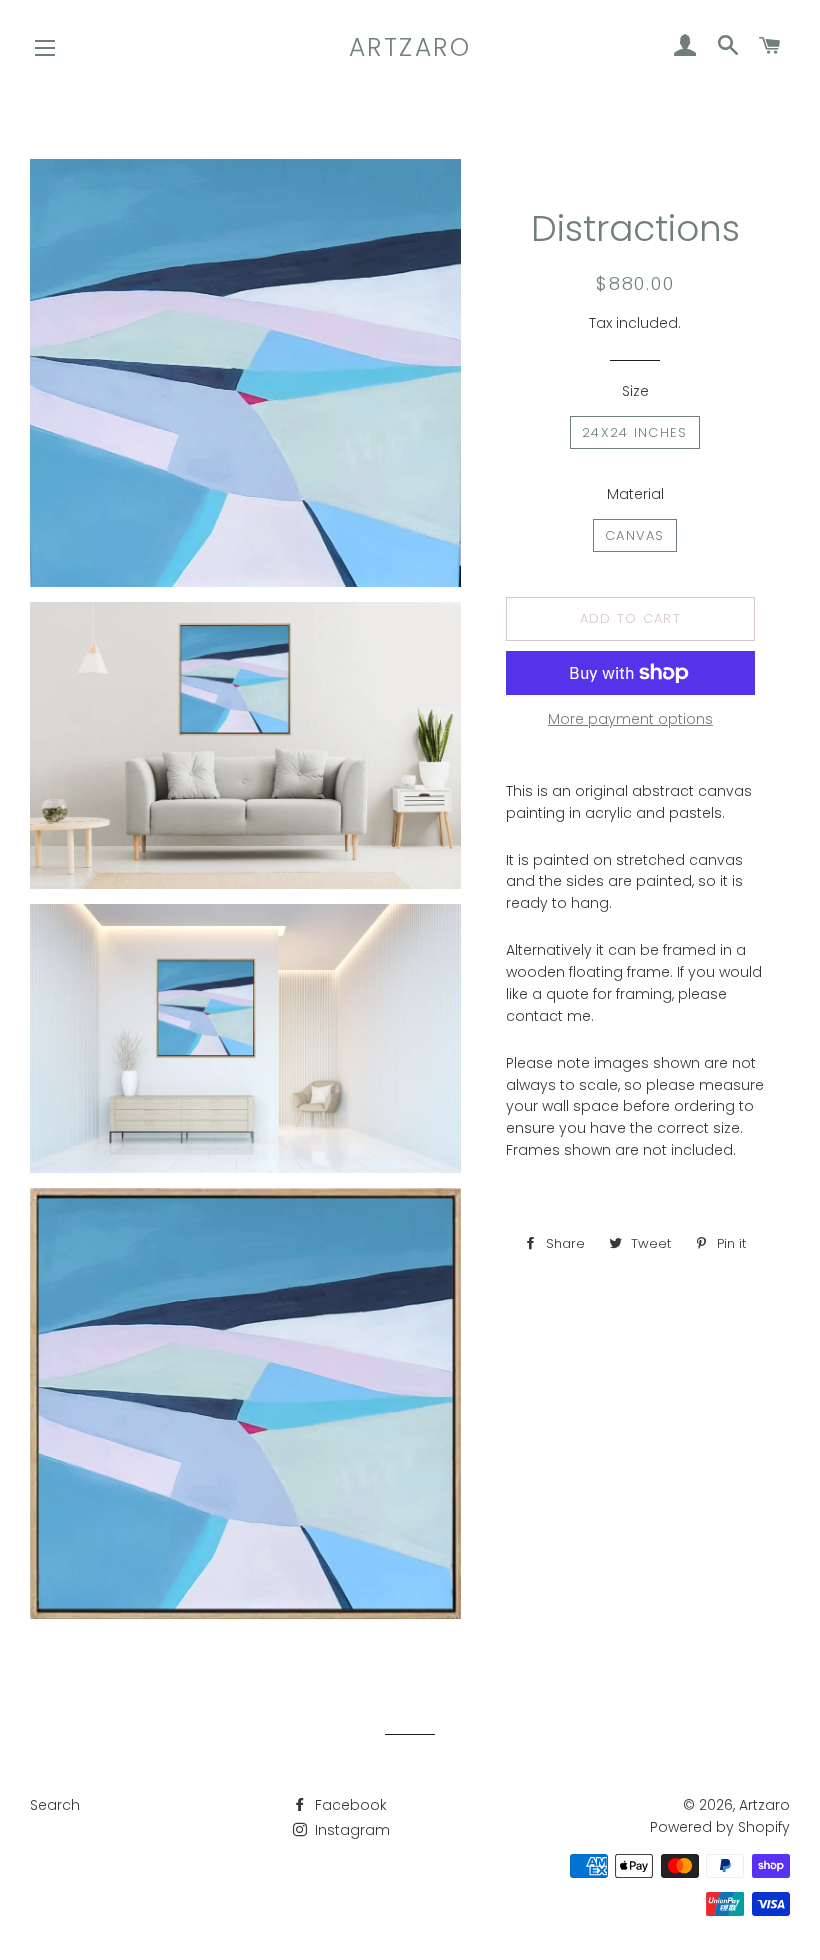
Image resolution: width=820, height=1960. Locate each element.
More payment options (630, 719)
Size (635, 391)
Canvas (635, 535)
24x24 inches (635, 432)
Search (55, 1805)
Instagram (350, 1830)
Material (635, 494)
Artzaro (410, 47)
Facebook (349, 1805)
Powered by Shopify (720, 1827)
